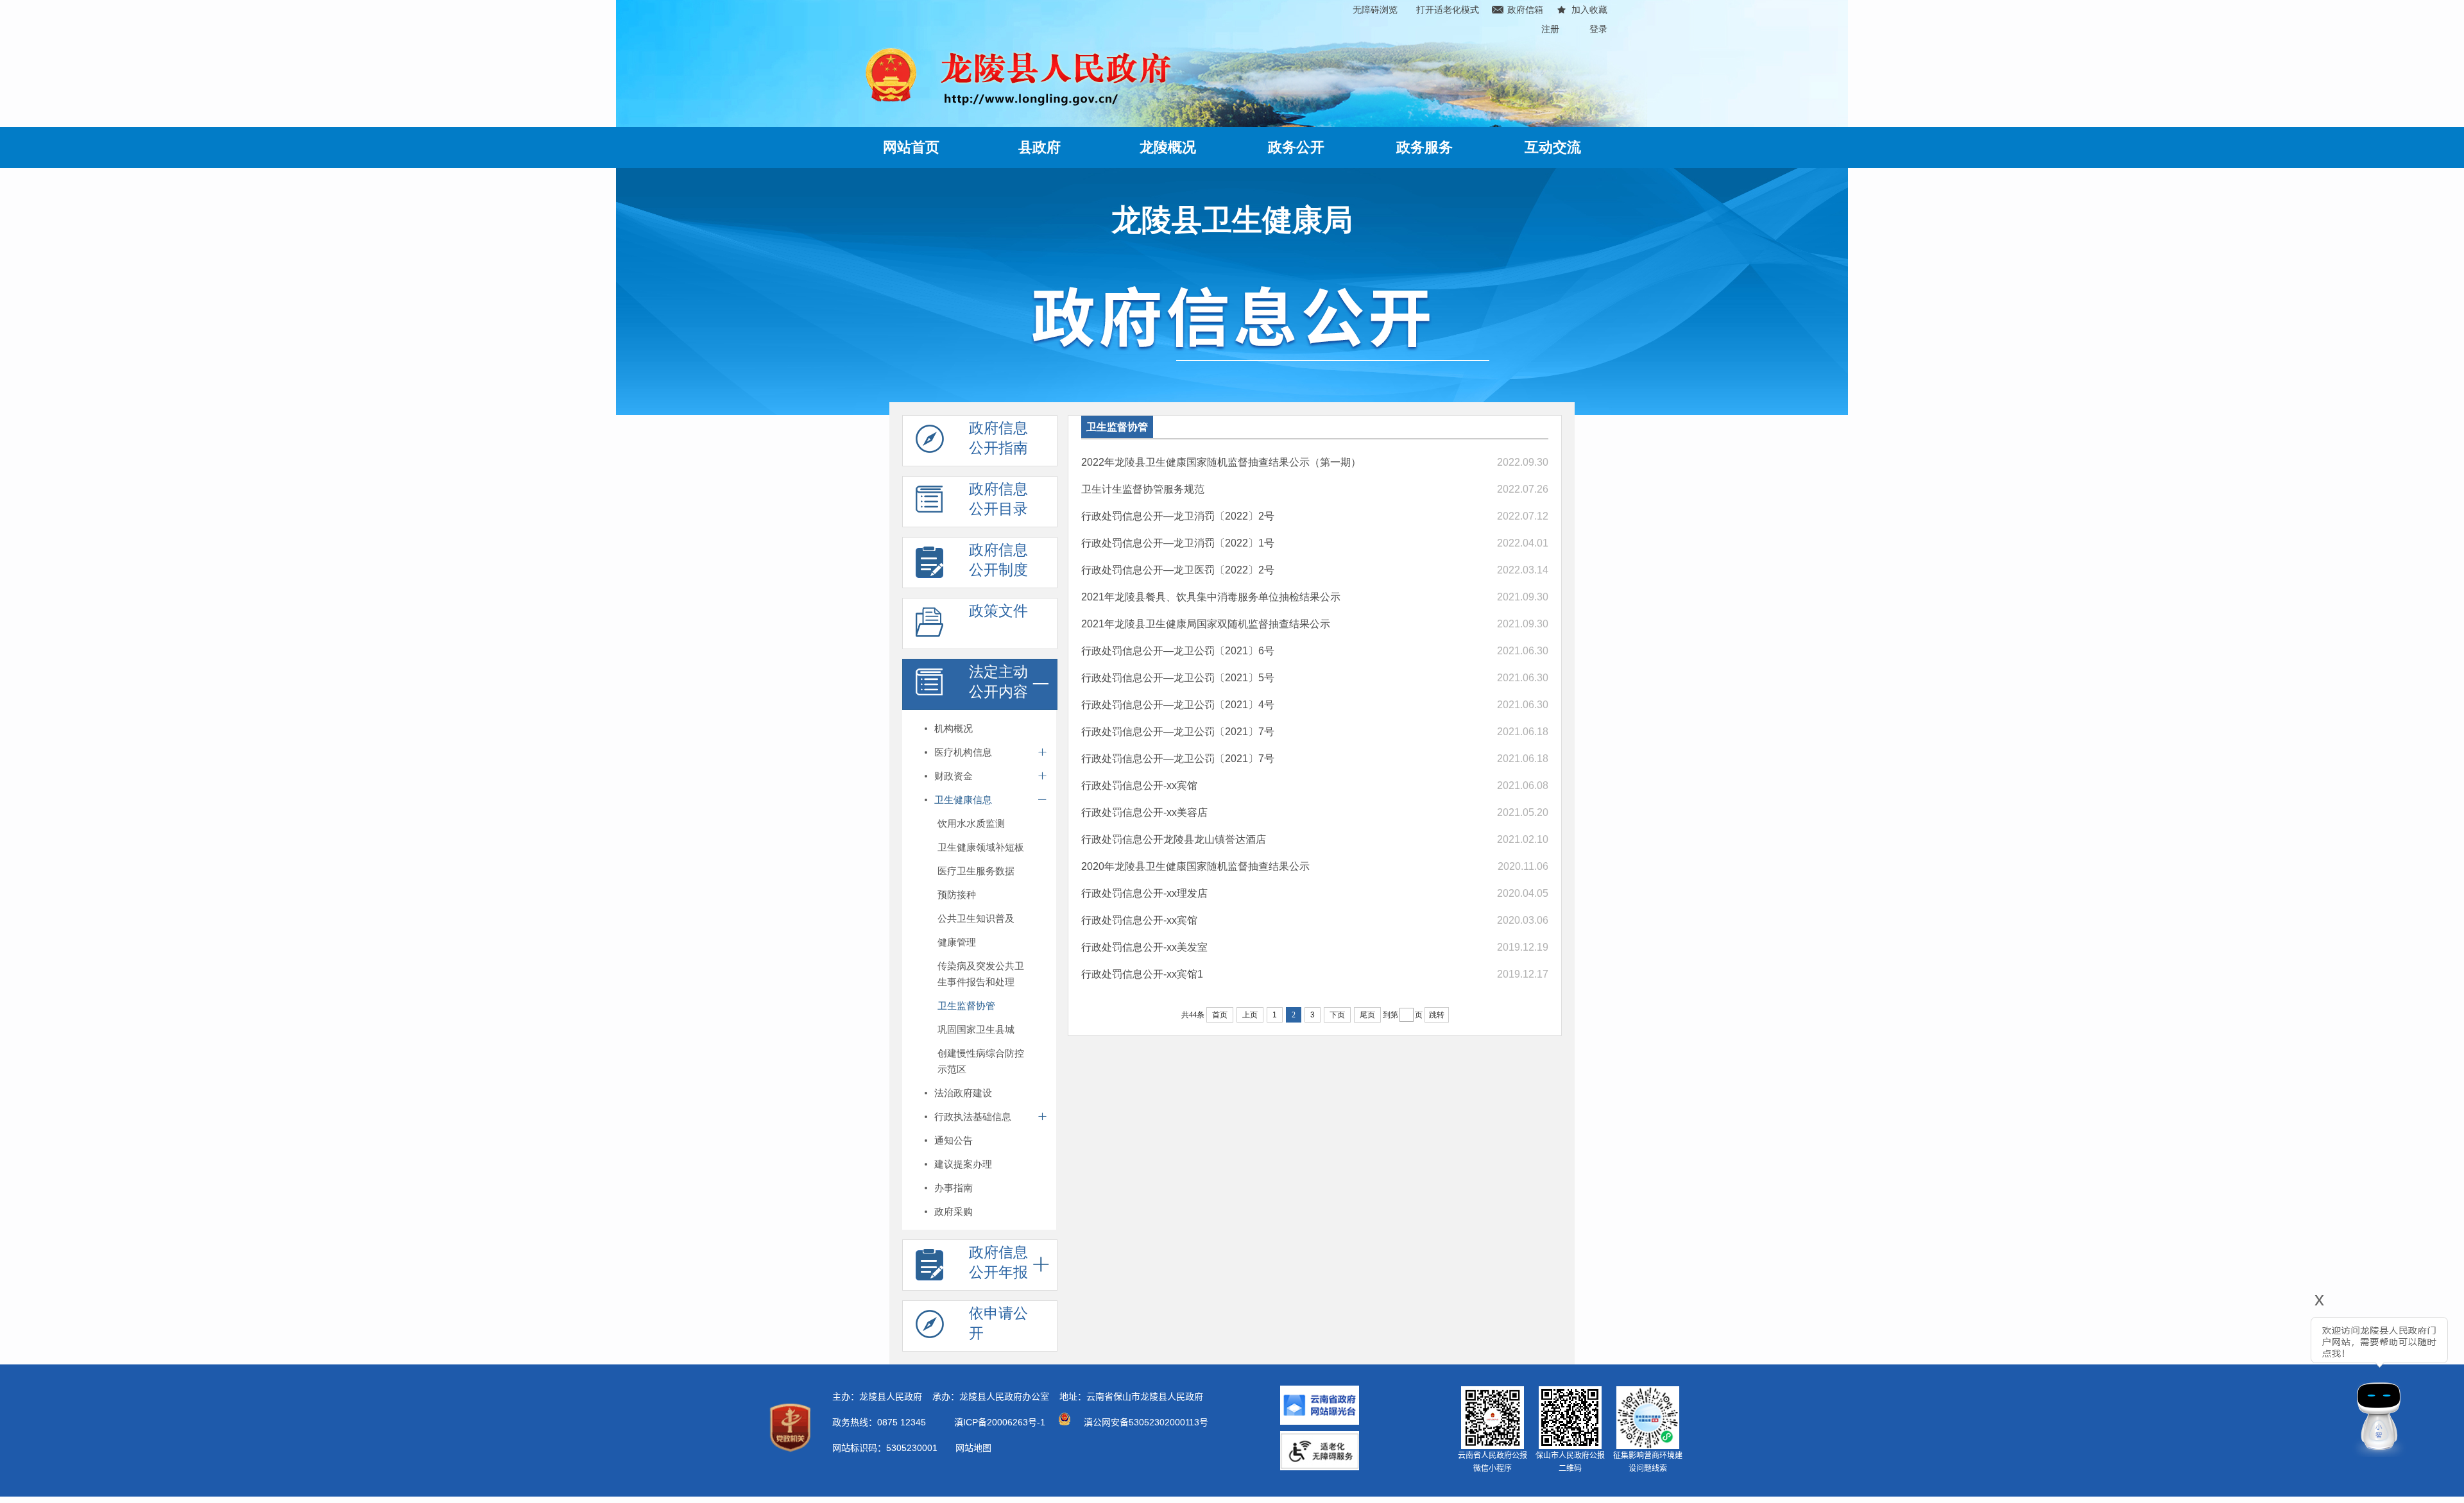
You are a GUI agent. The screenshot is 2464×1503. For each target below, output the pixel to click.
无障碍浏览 (1375, 10)
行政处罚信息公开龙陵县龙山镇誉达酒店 (1174, 839)
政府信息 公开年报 (998, 1262)
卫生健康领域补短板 (981, 847)
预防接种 (957, 895)
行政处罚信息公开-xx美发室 (1144, 947)
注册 (1550, 29)
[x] (2279, 1381)
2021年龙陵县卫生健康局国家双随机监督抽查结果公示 (1206, 624)
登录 (1598, 29)
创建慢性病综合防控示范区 (981, 1061)
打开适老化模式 (1448, 10)
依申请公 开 (998, 1323)
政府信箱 (1525, 10)
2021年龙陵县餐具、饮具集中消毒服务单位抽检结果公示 (1211, 597)
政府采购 (954, 1211)
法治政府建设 (963, 1093)
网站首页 (911, 147)
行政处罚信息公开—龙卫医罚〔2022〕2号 (1178, 570)
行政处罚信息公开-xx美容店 (1144, 812)
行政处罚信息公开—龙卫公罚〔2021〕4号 (1178, 705)
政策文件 (998, 611)
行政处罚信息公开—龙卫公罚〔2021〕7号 (1178, 732)
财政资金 (954, 776)
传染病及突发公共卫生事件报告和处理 (981, 974)
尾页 (1367, 1015)
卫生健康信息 (963, 800)
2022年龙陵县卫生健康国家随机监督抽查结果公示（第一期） (1221, 462)
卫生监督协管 (966, 1006)
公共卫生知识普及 (976, 918)
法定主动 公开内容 (998, 682)
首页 (1220, 1015)
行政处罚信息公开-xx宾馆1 (1142, 974)
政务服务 (1425, 147)
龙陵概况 (1168, 147)
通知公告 (954, 1140)
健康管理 (957, 942)
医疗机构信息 (963, 752)
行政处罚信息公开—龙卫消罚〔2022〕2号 (1178, 516)
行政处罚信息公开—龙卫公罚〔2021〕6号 (1178, 651)
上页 (1250, 1015)
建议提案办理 (963, 1164)
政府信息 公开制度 (998, 560)
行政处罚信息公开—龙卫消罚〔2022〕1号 (1178, 543)
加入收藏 (1589, 10)
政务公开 (1296, 147)
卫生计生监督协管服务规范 (1143, 489)
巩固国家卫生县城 (976, 1029)
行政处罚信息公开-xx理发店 (1144, 893)
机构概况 (954, 728)
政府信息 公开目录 (998, 499)
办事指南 (954, 1188)
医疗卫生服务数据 (976, 871)
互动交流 (1553, 147)
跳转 (1437, 1015)
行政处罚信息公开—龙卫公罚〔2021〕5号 (1178, 678)
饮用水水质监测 (971, 823)
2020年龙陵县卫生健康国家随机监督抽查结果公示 (1195, 866)
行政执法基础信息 (973, 1117)
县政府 (1039, 147)
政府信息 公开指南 (998, 438)
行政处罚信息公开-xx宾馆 (1139, 785)
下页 (1337, 1015)
